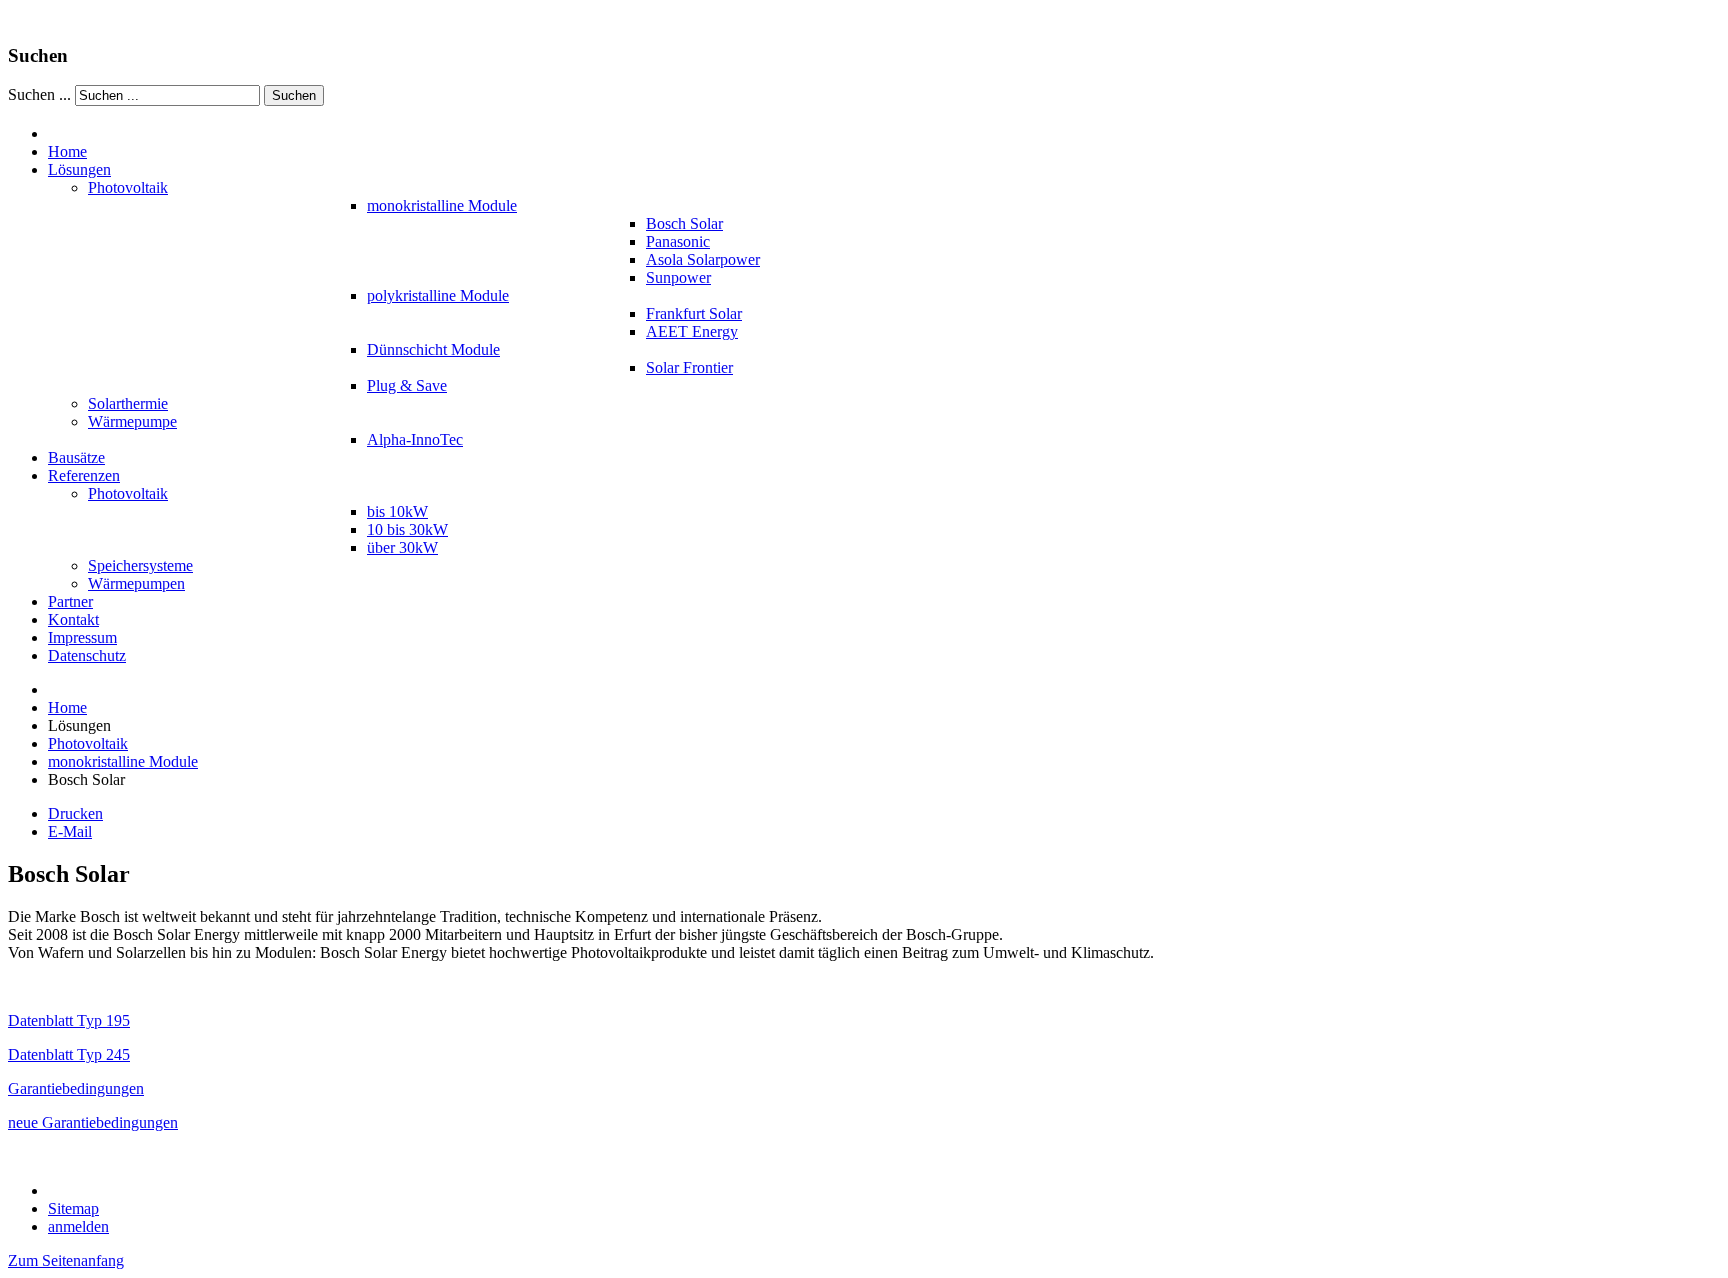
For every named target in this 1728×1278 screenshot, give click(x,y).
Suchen (294, 95)
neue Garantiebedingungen (93, 1122)
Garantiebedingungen (76, 1088)
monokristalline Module (123, 761)
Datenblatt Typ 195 (69, 1020)
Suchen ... (39, 94)
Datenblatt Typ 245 (69, 1054)
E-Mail (70, 831)
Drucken (75, 813)
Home (67, 707)
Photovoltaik (88, 743)
